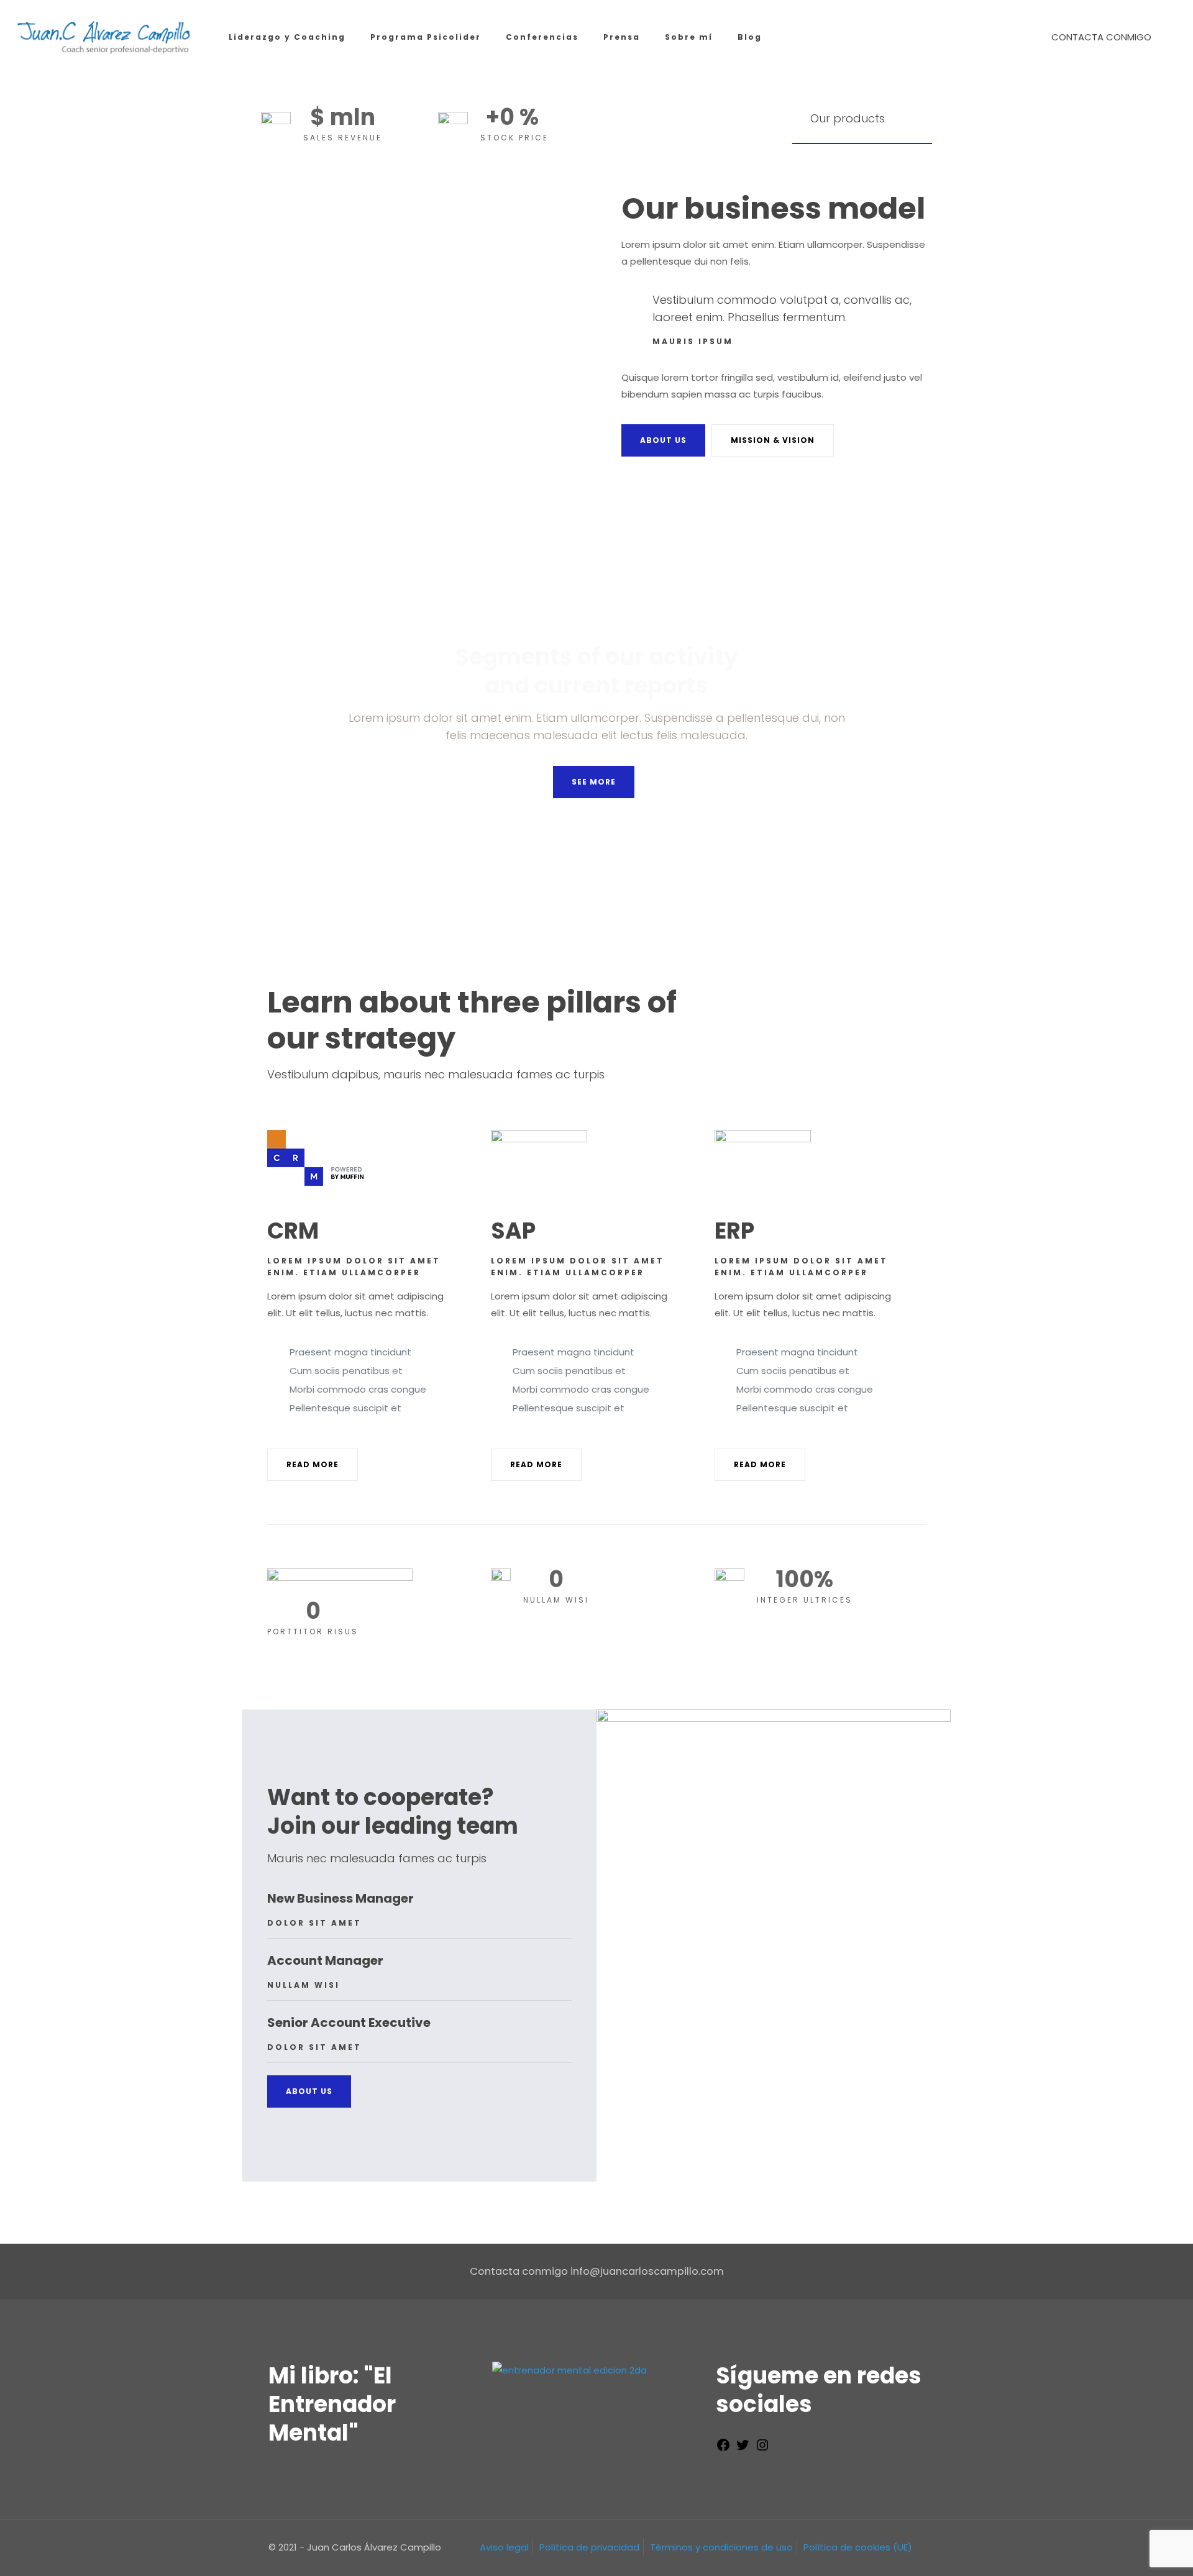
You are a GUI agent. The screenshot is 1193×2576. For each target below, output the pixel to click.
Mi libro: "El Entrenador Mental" (332, 2404)
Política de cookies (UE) (858, 2547)
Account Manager (325, 1960)
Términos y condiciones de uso (721, 2547)
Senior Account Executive (349, 2023)
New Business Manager (341, 1898)
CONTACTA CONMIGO (1101, 37)
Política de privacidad (589, 2547)
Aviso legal (504, 2547)
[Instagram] (762, 2449)
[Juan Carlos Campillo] (105, 37)
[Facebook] (723, 2449)
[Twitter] (743, 2449)
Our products (848, 118)
